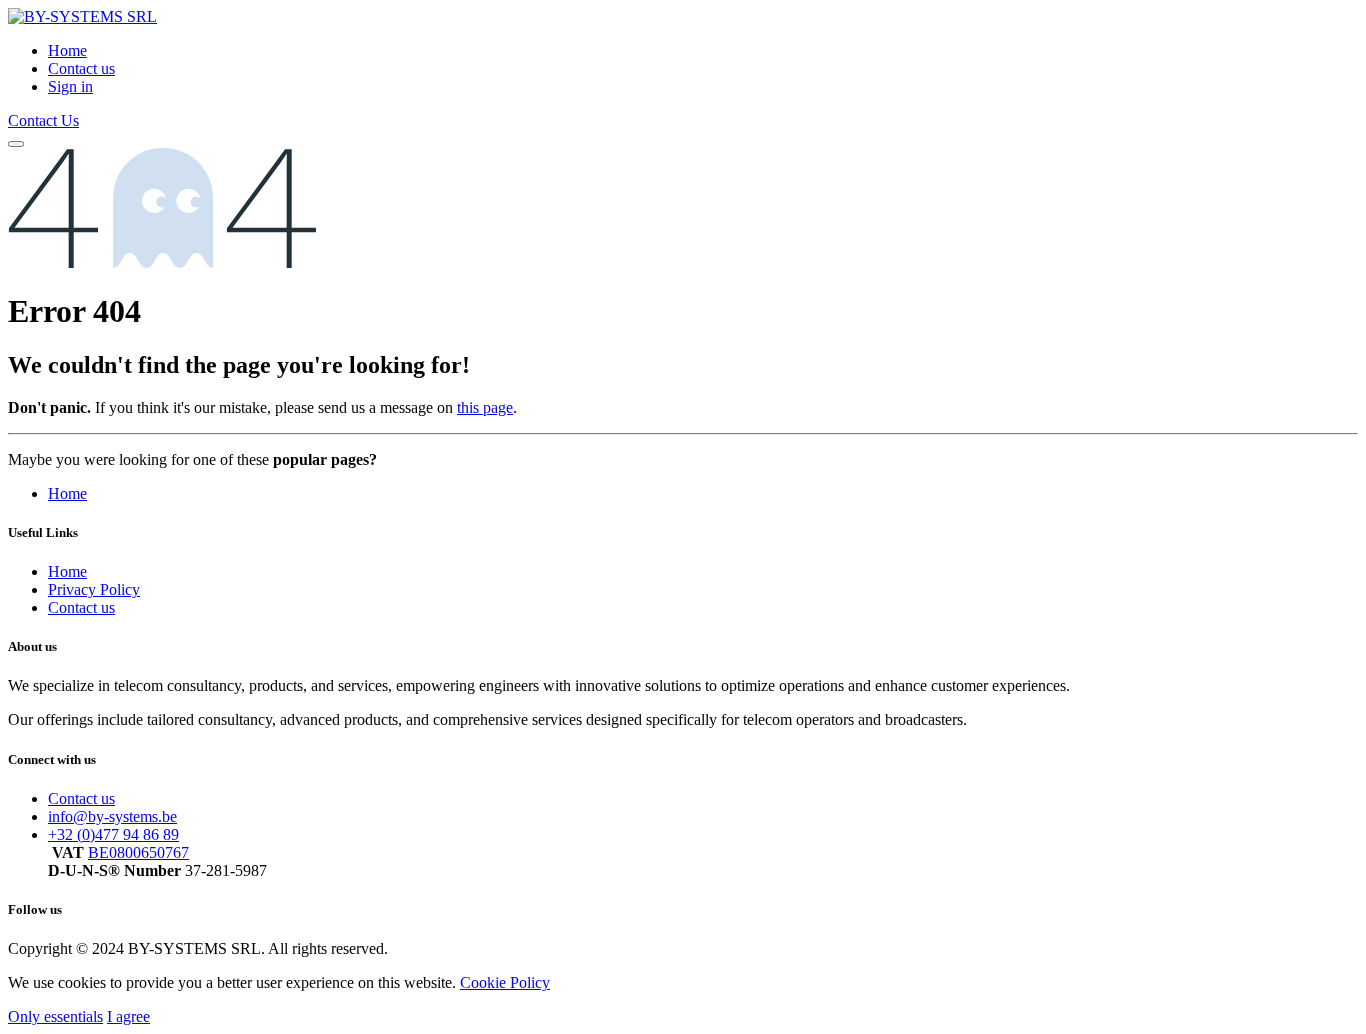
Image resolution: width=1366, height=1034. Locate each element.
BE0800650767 (138, 852)
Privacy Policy (94, 589)
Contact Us (43, 120)
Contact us (81, 607)
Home (67, 493)
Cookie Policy (505, 982)
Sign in (70, 86)
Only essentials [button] (55, 1016)
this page (485, 407)
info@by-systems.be (112, 816)
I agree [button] (128, 1016)
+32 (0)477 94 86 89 (113, 834)
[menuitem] (67, 50)
